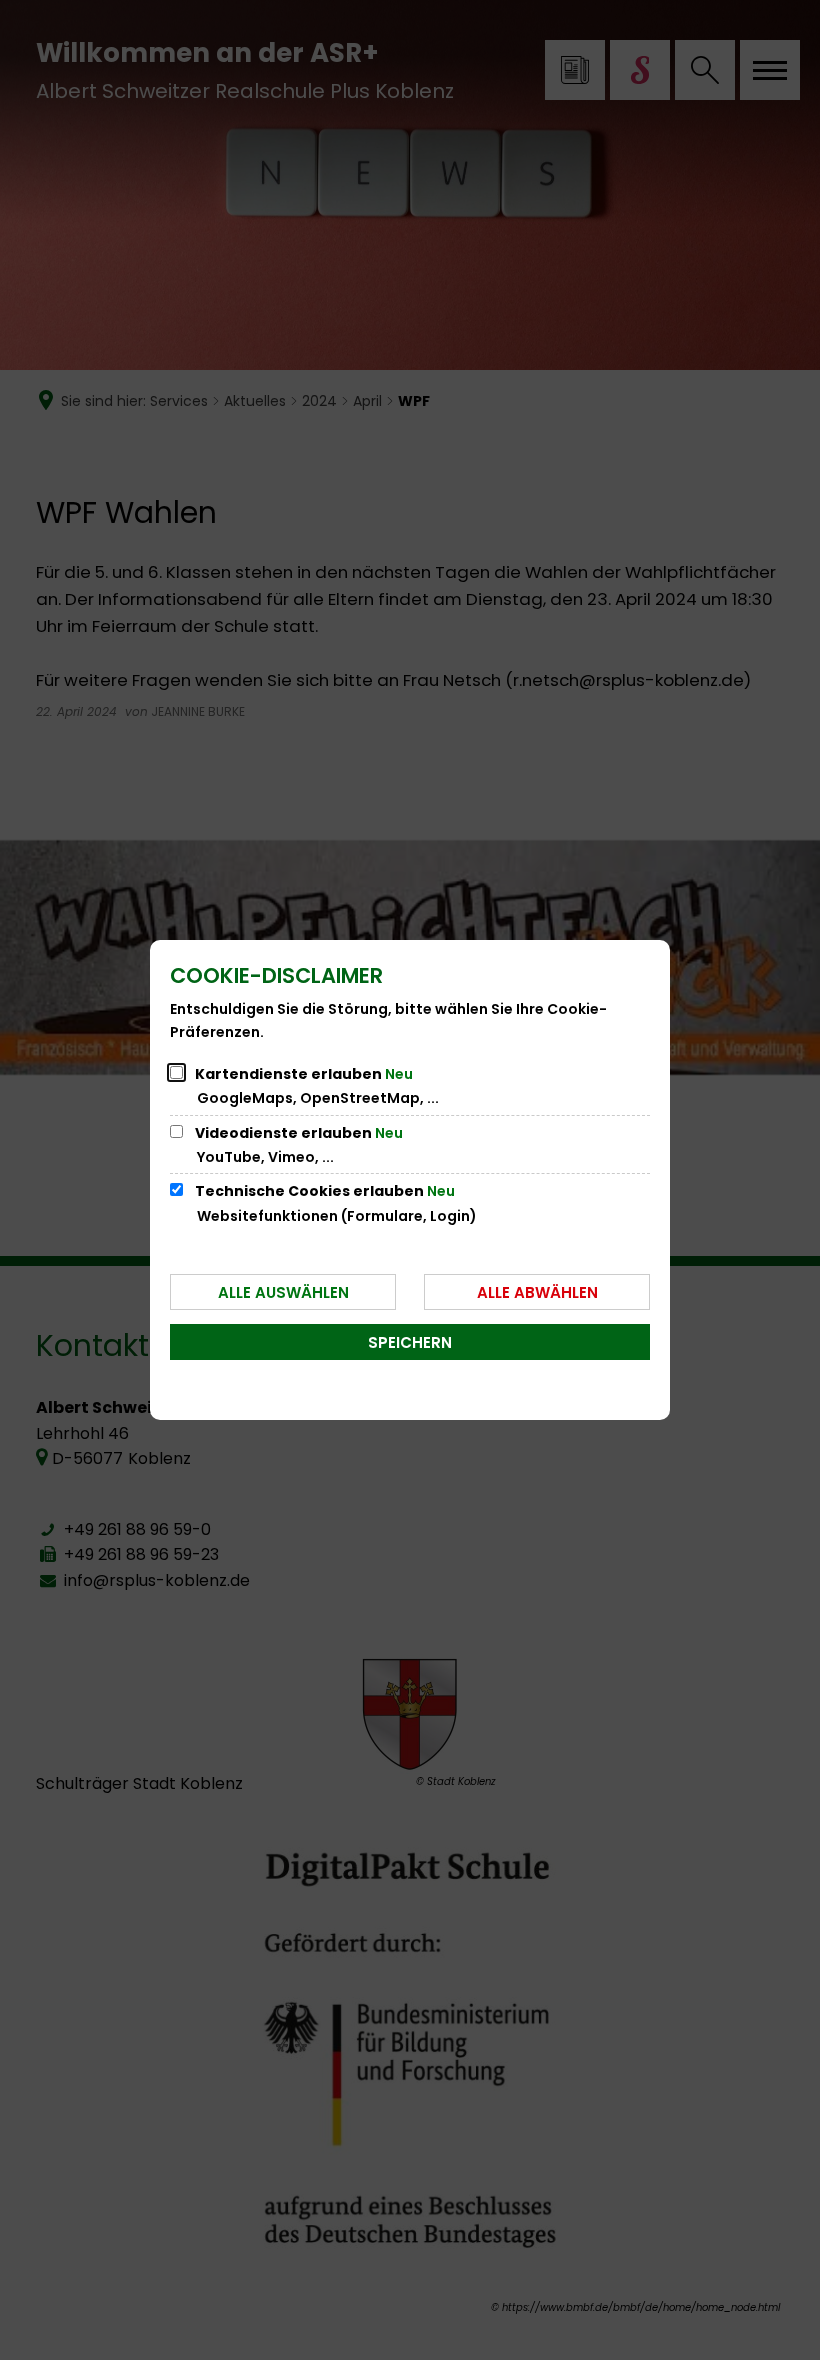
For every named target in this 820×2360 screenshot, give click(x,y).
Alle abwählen (537, 1292)
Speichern (410, 1342)
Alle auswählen (283, 1292)
